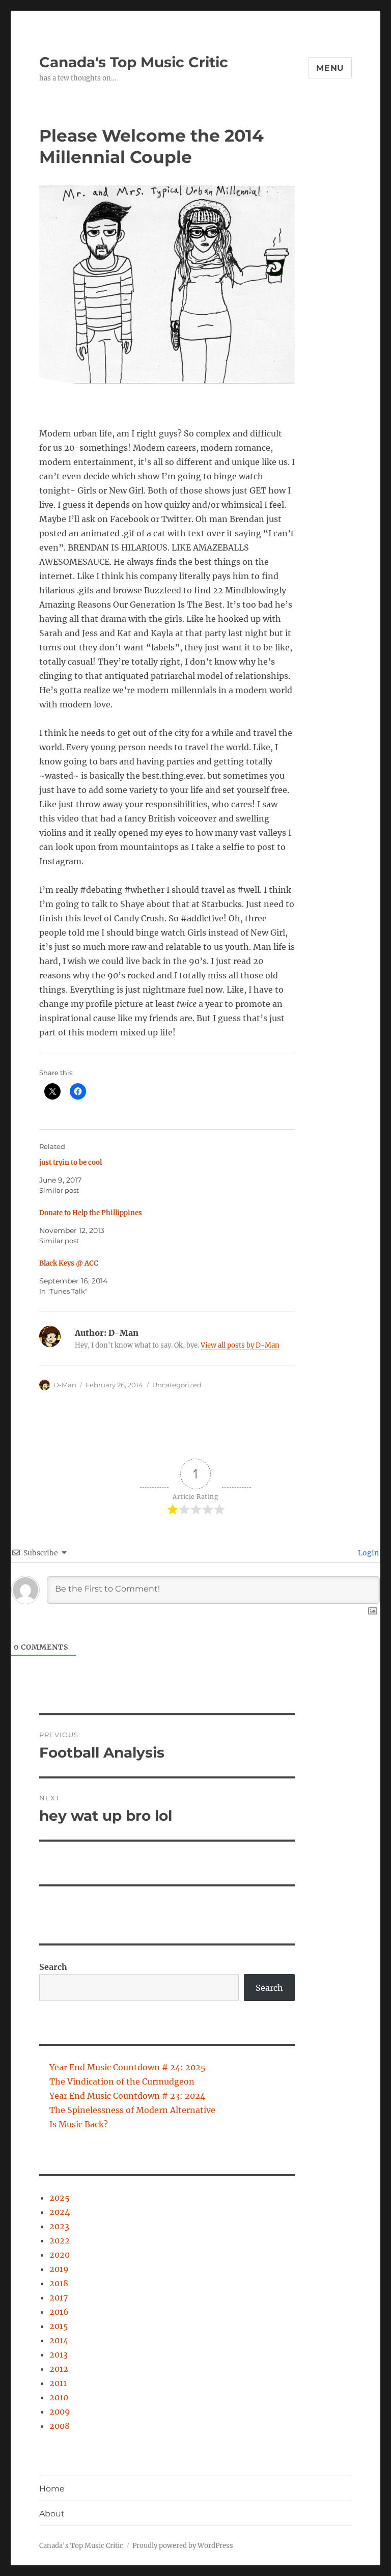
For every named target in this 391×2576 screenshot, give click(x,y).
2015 (59, 2326)
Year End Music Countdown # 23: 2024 (127, 2096)
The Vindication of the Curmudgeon (122, 2081)
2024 (60, 2212)
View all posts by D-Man (240, 1345)
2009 (60, 2411)
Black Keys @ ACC (69, 1263)
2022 (60, 2240)
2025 (60, 2198)
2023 (59, 2226)
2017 (59, 2297)
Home (52, 2489)
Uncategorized (177, 1385)
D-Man (65, 1385)
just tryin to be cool (71, 1162)
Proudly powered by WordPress (183, 2546)
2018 (59, 2283)
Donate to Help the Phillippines (91, 1213)
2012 (59, 2369)
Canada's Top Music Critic (134, 62)
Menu (330, 68)
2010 (59, 2397)
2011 (58, 2383)
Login (368, 1553)
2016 (59, 2312)
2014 (59, 2340)
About (52, 2514)
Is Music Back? (79, 2124)
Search (53, 1967)
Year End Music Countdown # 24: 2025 (128, 2067)
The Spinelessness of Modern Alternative (132, 2110)
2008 (60, 2426)
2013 (59, 2354)
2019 (59, 2269)
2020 (60, 2255)
